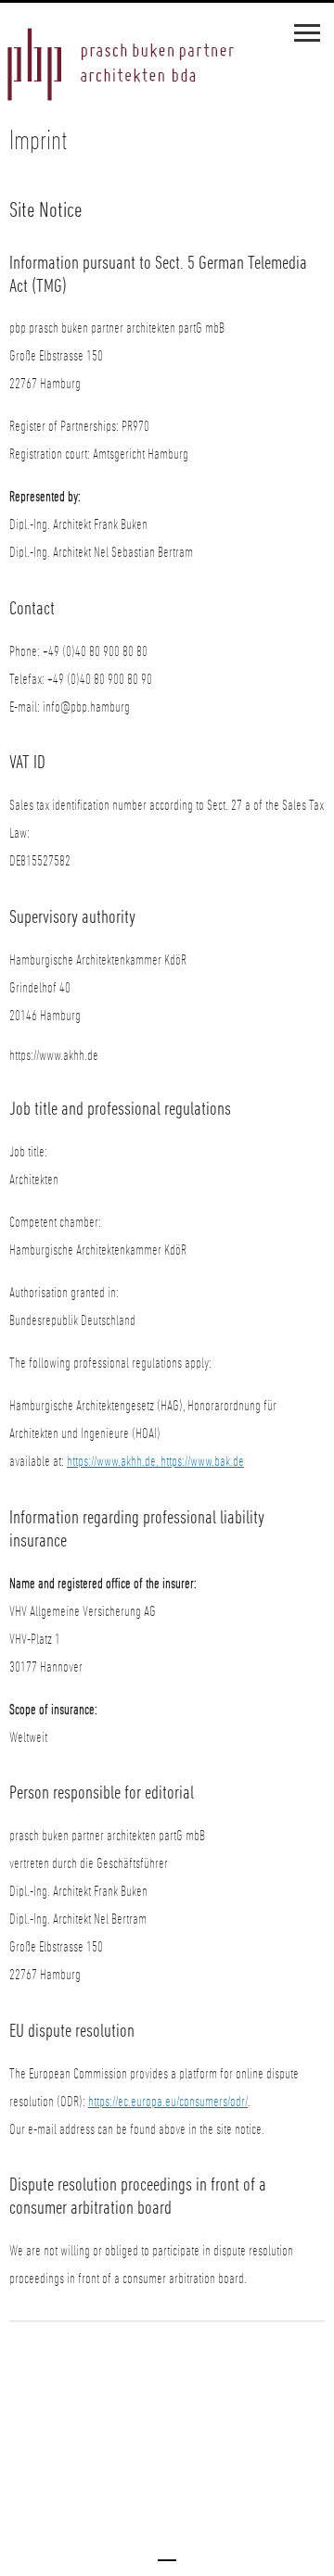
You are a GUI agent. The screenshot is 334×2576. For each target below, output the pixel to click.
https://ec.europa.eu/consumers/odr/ (168, 2102)
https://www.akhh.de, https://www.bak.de (155, 1461)
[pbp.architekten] (121, 67)
